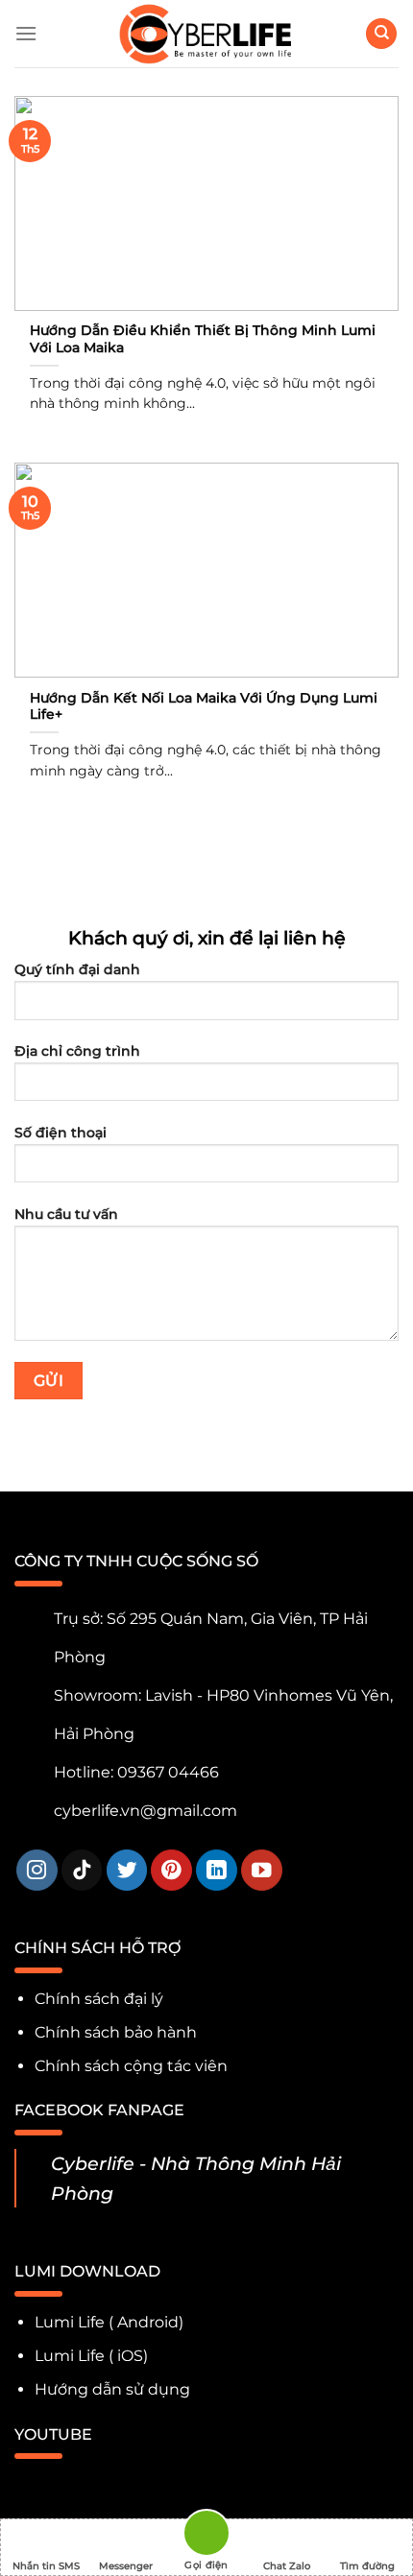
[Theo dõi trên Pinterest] (171, 1870)
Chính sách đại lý (99, 1999)
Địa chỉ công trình (77, 1051)
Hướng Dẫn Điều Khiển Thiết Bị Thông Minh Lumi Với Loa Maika (203, 339)
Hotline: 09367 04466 (136, 1772)
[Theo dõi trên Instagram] (37, 1870)
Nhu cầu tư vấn (66, 1214)
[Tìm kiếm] (381, 34)
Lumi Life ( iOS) (91, 2356)
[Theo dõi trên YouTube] (262, 1870)
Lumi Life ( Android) (109, 2322)
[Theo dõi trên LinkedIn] (217, 1870)
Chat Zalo (287, 2566)
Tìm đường (367, 2566)
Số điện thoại (61, 1133)
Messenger (126, 2566)
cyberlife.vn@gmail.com (146, 1811)
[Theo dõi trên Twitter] (127, 1870)
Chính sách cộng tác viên (131, 2066)
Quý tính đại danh (77, 969)
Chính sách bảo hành (116, 2032)
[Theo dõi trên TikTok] (82, 1870)
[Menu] (26, 33)
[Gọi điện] (206, 2536)
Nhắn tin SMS (46, 2566)
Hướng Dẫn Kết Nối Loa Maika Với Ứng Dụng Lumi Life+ (204, 706)
